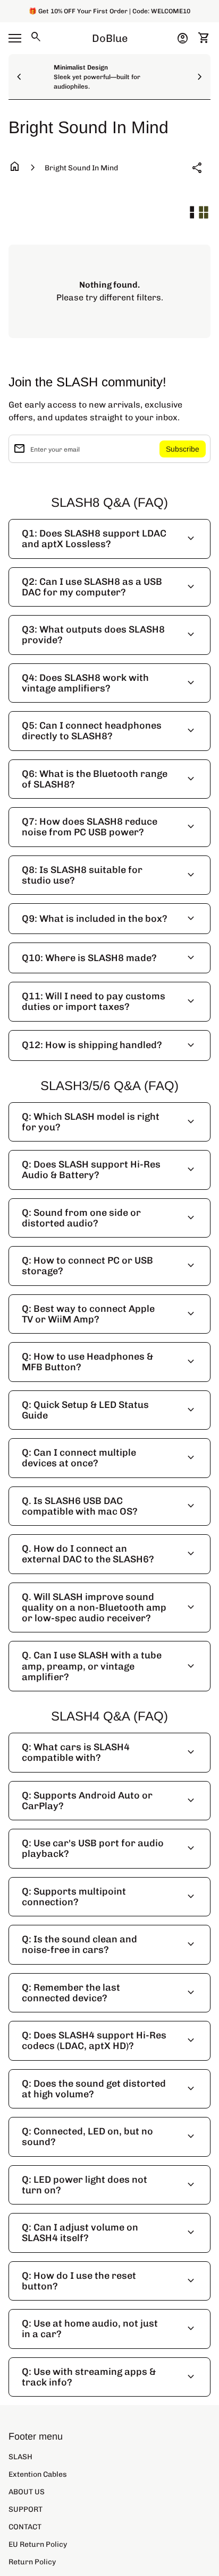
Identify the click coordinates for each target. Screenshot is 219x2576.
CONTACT (25, 2527)
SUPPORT (26, 2509)
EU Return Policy (38, 2544)
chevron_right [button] (200, 77)
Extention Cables (38, 2474)
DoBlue (110, 38)
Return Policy (32, 2562)
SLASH (20, 2457)
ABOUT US (27, 2492)
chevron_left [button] (19, 77)
